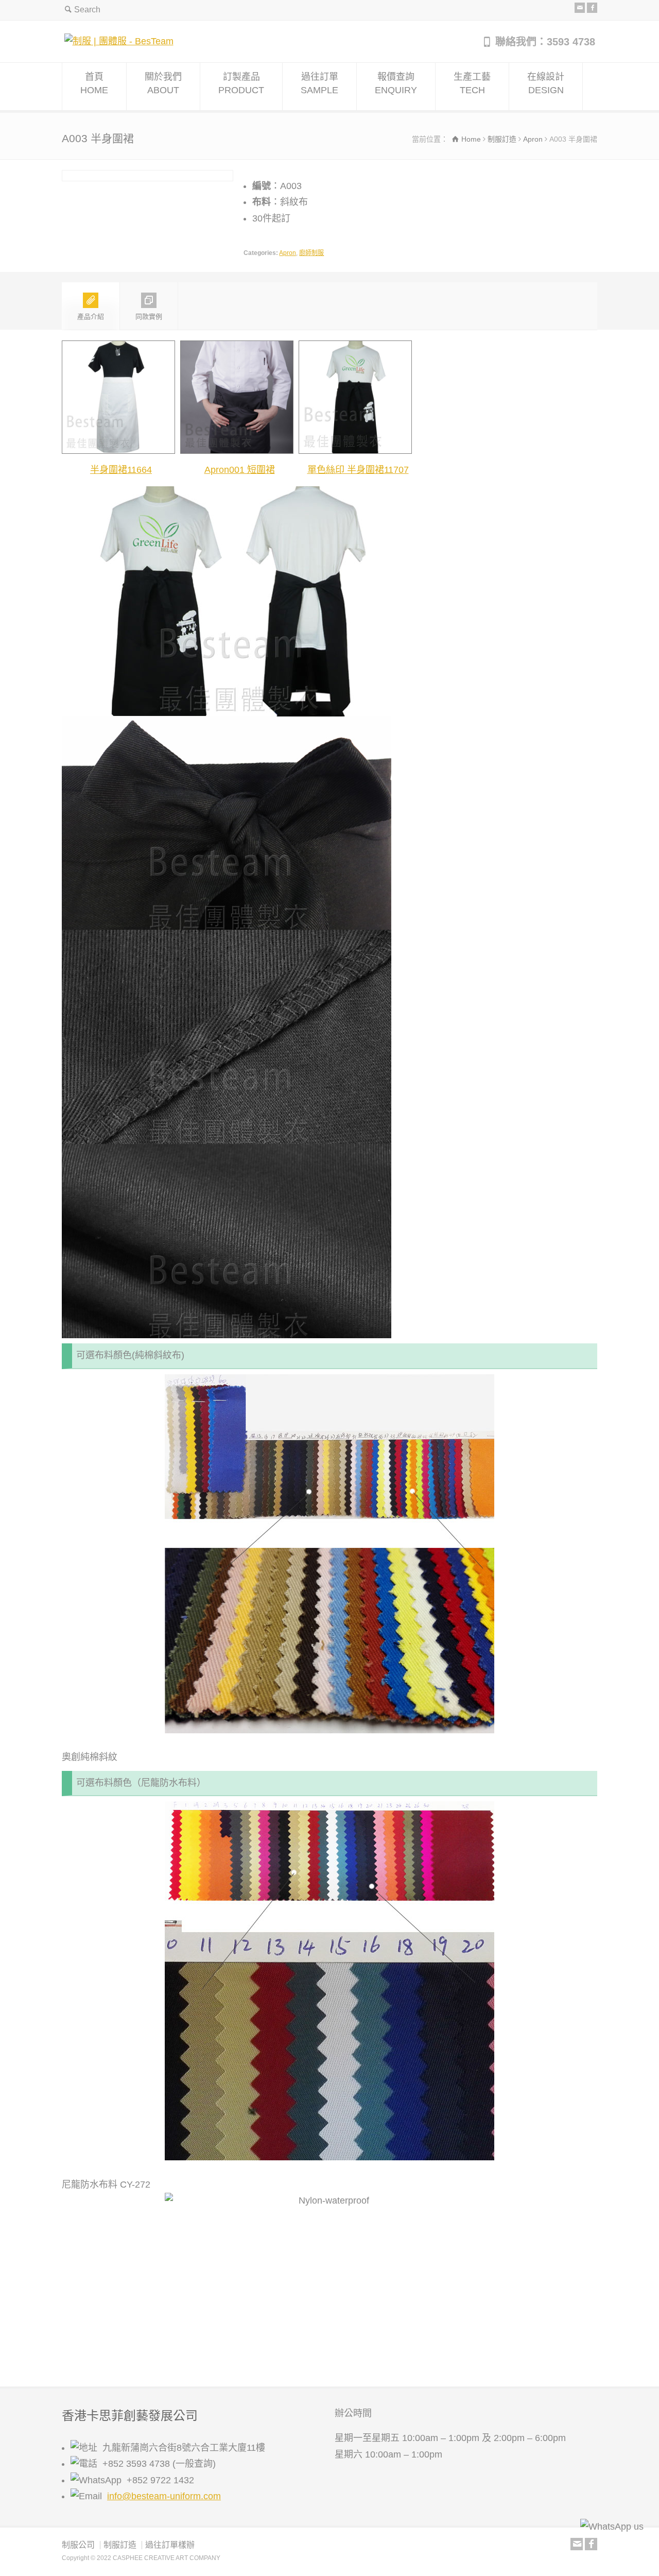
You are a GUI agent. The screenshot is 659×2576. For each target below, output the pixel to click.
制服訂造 (120, 2545)
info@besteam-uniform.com (164, 2496)
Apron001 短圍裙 (240, 470)
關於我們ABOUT (163, 83)
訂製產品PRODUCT (241, 83)
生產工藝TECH (472, 83)
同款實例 (149, 317)
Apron (288, 253)
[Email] (580, 8)
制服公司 (78, 2545)
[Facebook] (592, 8)
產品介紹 (91, 317)
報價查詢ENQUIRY (396, 83)
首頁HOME (94, 83)
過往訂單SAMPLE (319, 83)
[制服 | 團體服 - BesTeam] (119, 41)
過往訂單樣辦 (170, 2545)
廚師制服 (311, 253)
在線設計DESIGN (546, 83)
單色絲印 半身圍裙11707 (358, 470)
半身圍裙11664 (121, 470)
